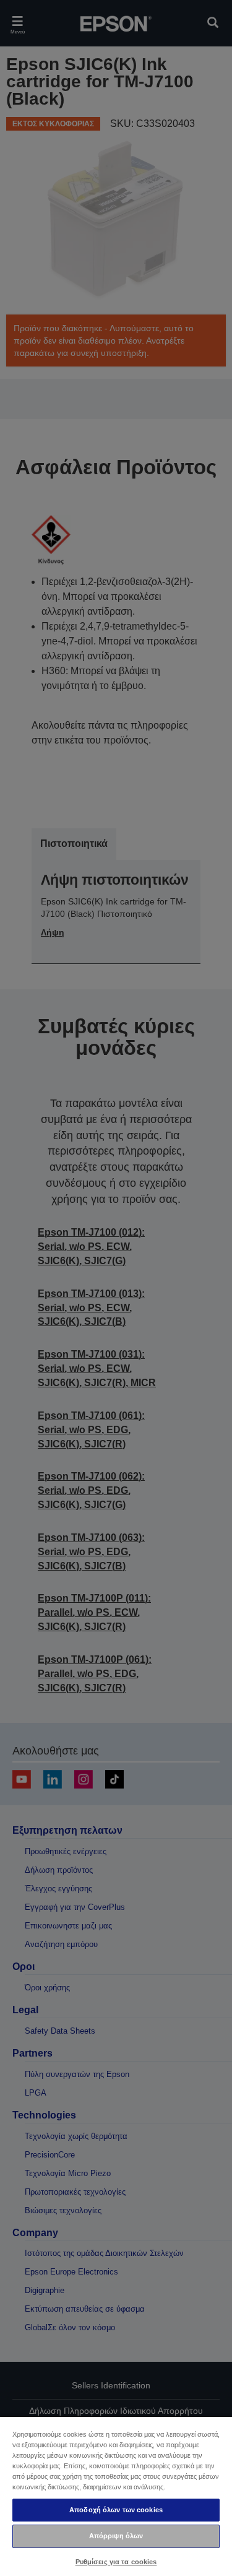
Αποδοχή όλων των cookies (116, 2510)
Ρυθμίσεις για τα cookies (116, 2562)
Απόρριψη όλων (116, 2536)
